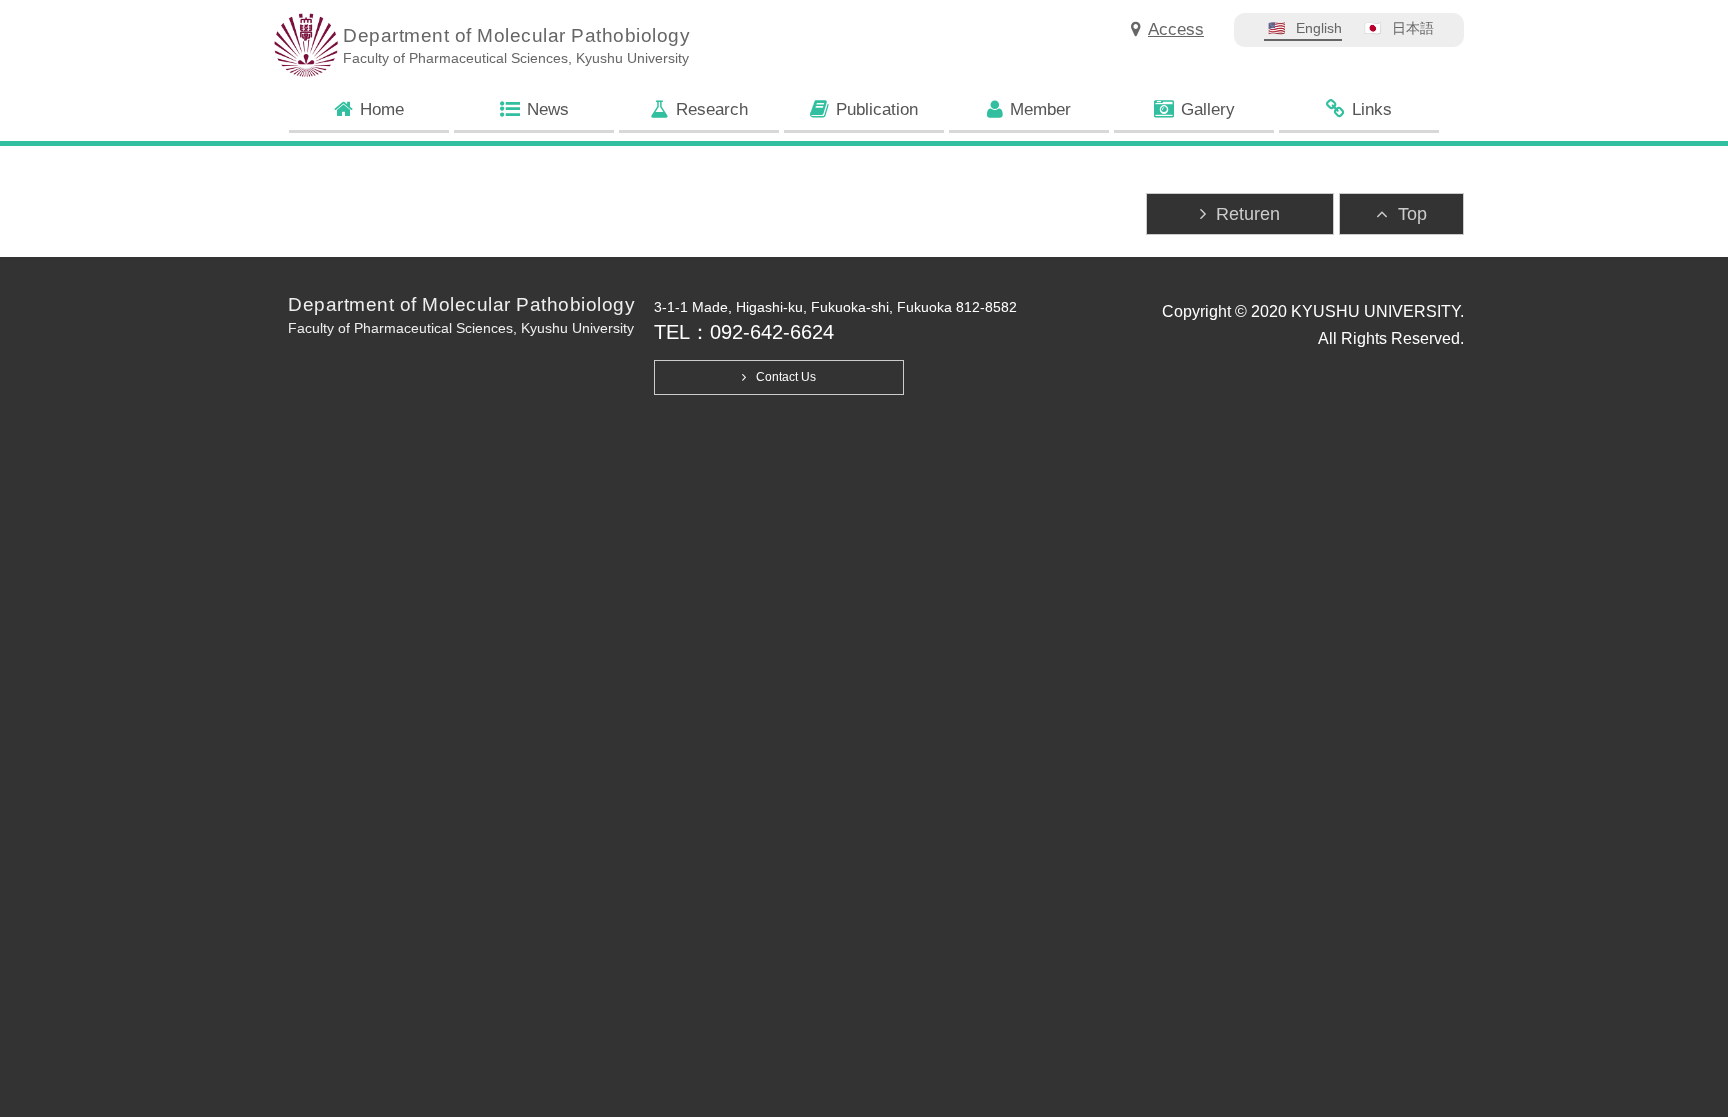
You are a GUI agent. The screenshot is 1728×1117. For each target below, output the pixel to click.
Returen (1248, 214)
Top (1412, 214)
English (1319, 28)
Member (1040, 109)
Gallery (1208, 109)
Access (1176, 29)
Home (382, 109)
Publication (877, 109)
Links (1372, 109)
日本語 (1413, 28)
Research (712, 109)
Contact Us (786, 377)
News (548, 109)
